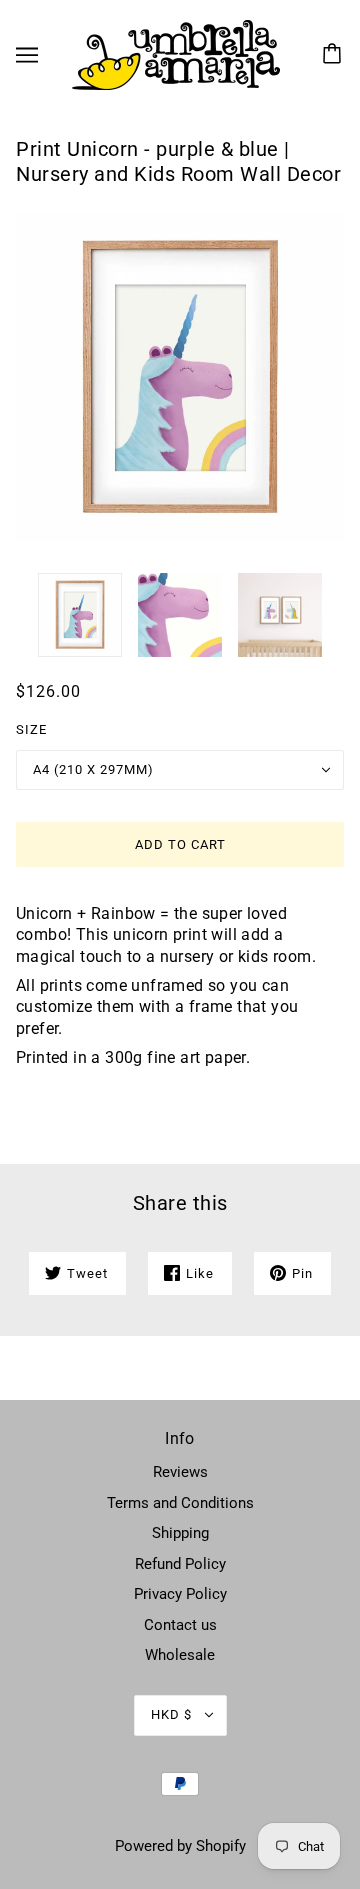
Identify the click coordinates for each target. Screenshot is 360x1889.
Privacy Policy (180, 1594)
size (31, 729)
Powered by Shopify (180, 1846)
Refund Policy (180, 1564)
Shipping (180, 1533)
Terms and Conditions (180, 1503)
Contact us (180, 1625)
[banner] (176, 54)
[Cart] (335, 55)
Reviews (180, 1472)
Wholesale (180, 1655)
